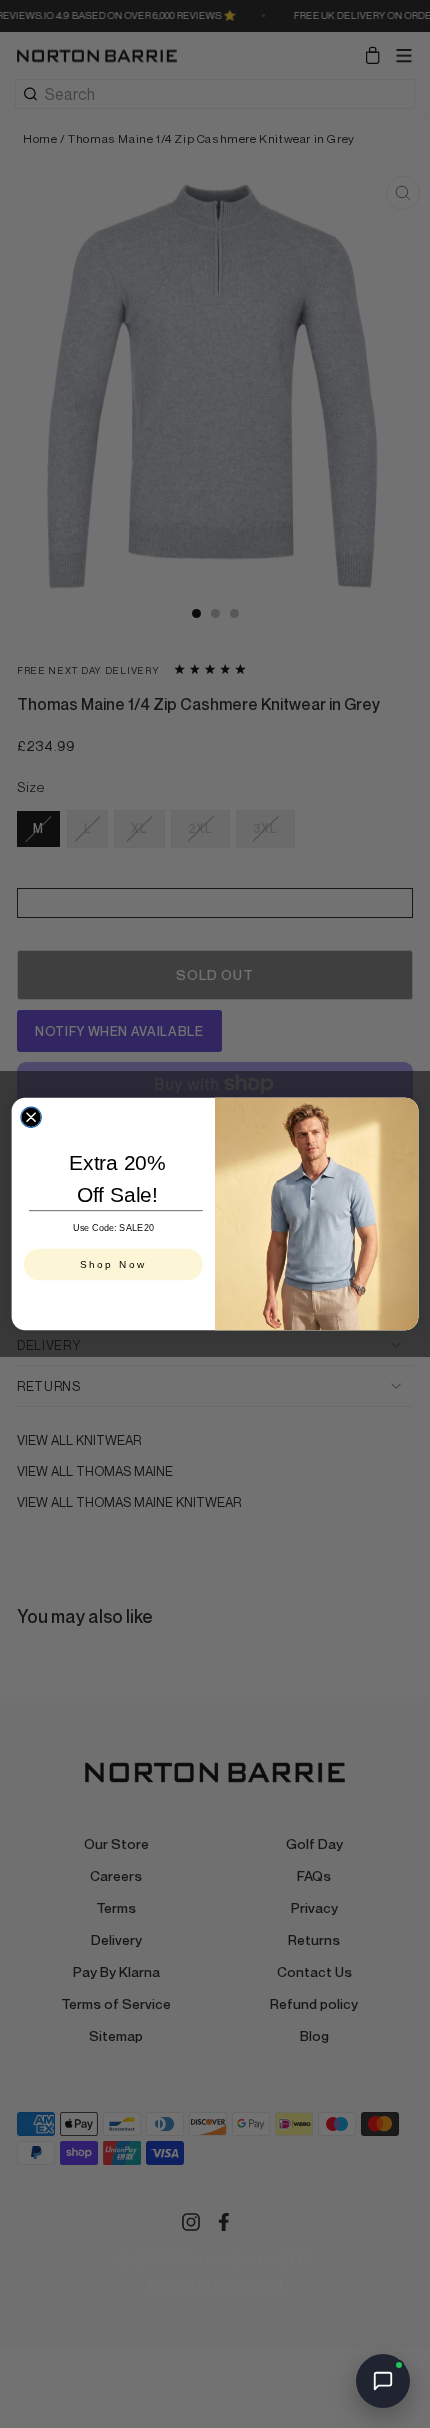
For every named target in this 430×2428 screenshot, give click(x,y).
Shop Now (113, 1265)
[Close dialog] (31, 1117)
